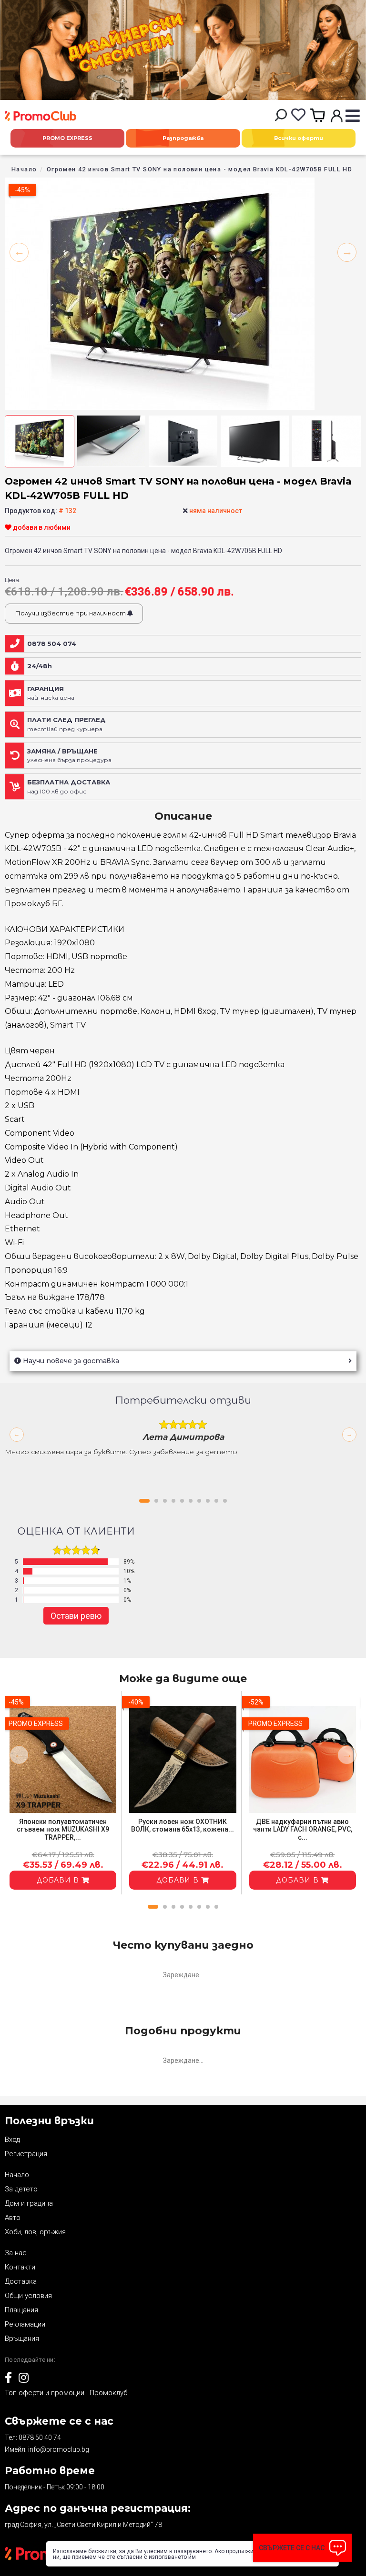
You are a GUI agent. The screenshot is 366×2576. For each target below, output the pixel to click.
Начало (24, 169)
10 (225, 1501)
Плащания (21, 2310)
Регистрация (26, 2154)
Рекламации (25, 2324)
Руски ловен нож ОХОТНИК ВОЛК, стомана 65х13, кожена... (183, 1826)
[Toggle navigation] (352, 116)
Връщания (22, 2338)
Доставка (21, 2281)
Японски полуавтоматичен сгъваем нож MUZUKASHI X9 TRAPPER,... (63, 1830)
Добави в (59, 1880)
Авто (13, 2218)
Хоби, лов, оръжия (35, 2232)
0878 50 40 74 (40, 2437)
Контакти (20, 2267)
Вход (12, 2140)
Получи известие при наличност (71, 613)
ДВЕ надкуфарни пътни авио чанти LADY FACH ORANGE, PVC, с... (303, 1830)
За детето (21, 2189)
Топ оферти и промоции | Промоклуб (66, 2393)
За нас (16, 2253)
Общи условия (28, 2296)
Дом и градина (29, 2203)
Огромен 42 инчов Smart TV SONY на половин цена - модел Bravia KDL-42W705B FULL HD (199, 169)
